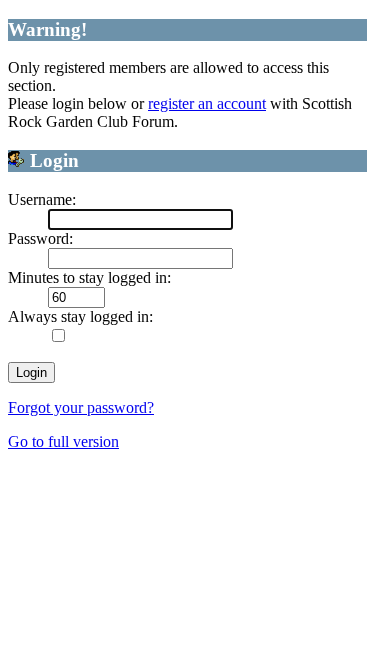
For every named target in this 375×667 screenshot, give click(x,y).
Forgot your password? (81, 407)
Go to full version (63, 441)
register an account (207, 103)
